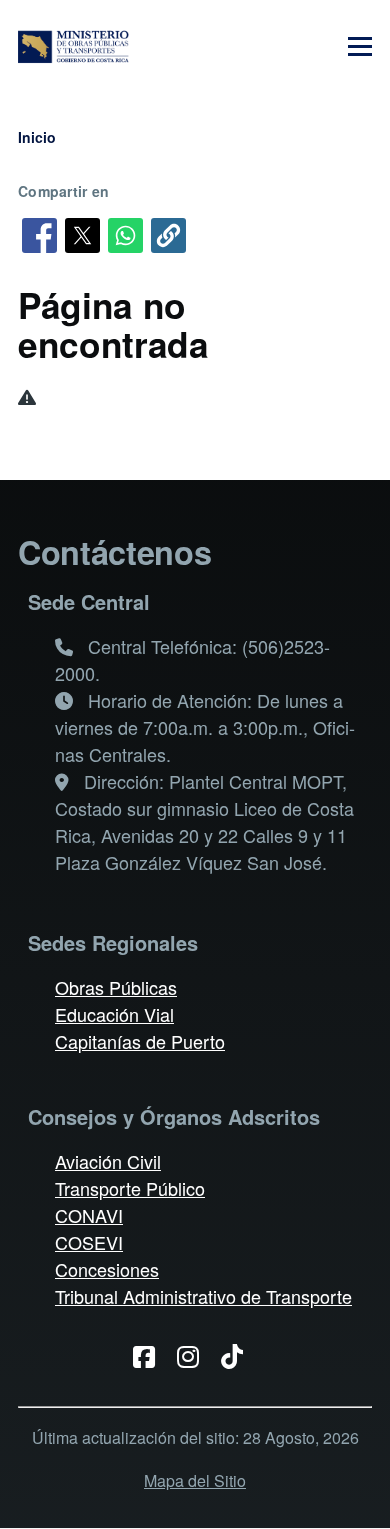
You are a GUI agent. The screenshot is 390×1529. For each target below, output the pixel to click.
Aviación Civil (108, 1161)
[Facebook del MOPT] (151, 1355)
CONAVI (89, 1215)
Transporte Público (130, 1188)
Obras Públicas (116, 987)
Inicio (37, 137)
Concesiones (107, 1269)
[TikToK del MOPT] (239, 1355)
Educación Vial (114, 1014)
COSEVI (89, 1242)
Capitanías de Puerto (140, 1041)
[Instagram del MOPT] (195, 1355)
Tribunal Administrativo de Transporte (203, 1296)
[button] (168, 235)
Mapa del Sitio (195, 1480)
